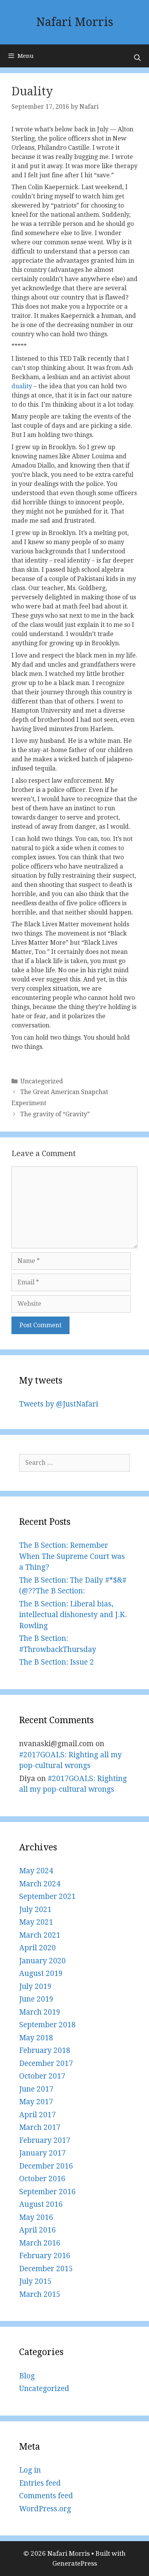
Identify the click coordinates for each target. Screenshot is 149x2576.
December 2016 (46, 2166)
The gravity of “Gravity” (55, 1114)
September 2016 (47, 2192)
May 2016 (36, 2217)
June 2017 (36, 2089)
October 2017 (42, 2076)
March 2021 (40, 1935)
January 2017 (42, 2153)
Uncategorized (42, 1081)
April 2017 (37, 2115)
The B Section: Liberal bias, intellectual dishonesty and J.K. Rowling (73, 1615)
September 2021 (47, 1896)
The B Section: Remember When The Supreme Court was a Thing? (72, 1556)
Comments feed (46, 2496)
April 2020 (37, 1948)
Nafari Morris (75, 22)
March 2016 (40, 2243)
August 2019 (41, 1973)
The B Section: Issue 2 (57, 1662)
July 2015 (35, 2281)
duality (22, 386)
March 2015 (40, 2294)
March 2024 (40, 1884)
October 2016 (42, 2179)
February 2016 (45, 2256)
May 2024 (36, 1871)
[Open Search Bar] (137, 58)
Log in (30, 2470)
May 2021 (36, 1922)
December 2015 (46, 2269)
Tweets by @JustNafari (59, 1404)
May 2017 (36, 2102)
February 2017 (45, 2140)
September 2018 (47, 2025)
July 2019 (35, 1986)
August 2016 (41, 2204)
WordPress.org (45, 2509)
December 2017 (46, 2063)
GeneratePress (75, 2563)
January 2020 (42, 1961)
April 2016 (37, 2230)
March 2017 (40, 2127)
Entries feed (40, 2483)
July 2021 (35, 1910)
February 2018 (45, 2050)
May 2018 (36, 2038)
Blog (27, 2376)
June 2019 (36, 1999)
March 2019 (40, 2012)
